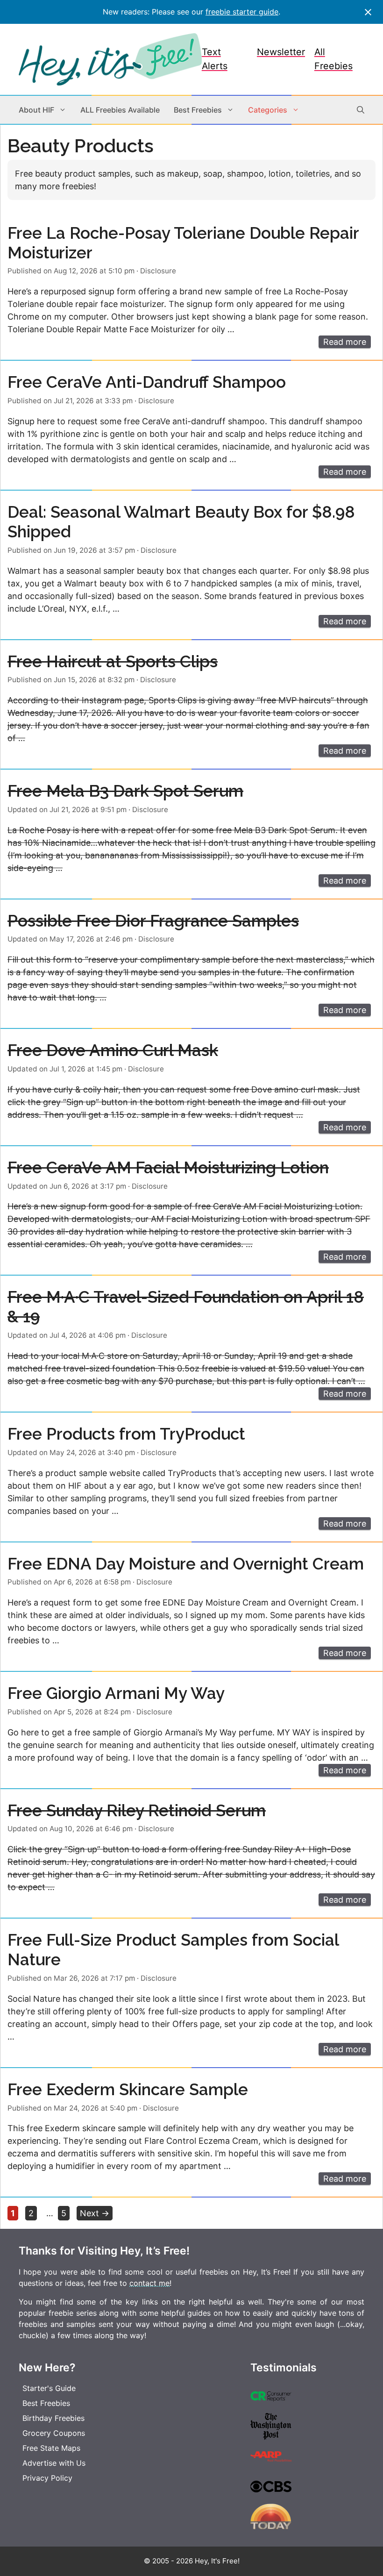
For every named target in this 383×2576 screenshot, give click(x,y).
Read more (345, 342)
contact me (149, 2283)
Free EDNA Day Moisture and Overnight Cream (186, 1564)
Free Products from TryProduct (126, 1434)
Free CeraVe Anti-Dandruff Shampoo (147, 382)
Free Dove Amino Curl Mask (113, 1050)
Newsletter (281, 52)
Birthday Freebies (53, 2418)
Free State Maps (51, 2448)
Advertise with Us (54, 2463)
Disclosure (158, 271)
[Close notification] (368, 12)
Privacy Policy (47, 2478)
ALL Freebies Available (120, 110)
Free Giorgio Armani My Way (116, 1693)
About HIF (36, 110)
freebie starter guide (242, 12)
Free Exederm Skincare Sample (128, 2089)
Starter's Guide (49, 2388)
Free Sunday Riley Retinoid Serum (137, 1810)
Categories (268, 110)
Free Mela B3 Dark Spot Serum (125, 791)
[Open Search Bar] (361, 110)
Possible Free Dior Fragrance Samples (153, 921)
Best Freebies (198, 110)
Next (95, 2213)
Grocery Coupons (54, 2433)
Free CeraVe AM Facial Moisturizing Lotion (168, 1167)
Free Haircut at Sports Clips (113, 661)
